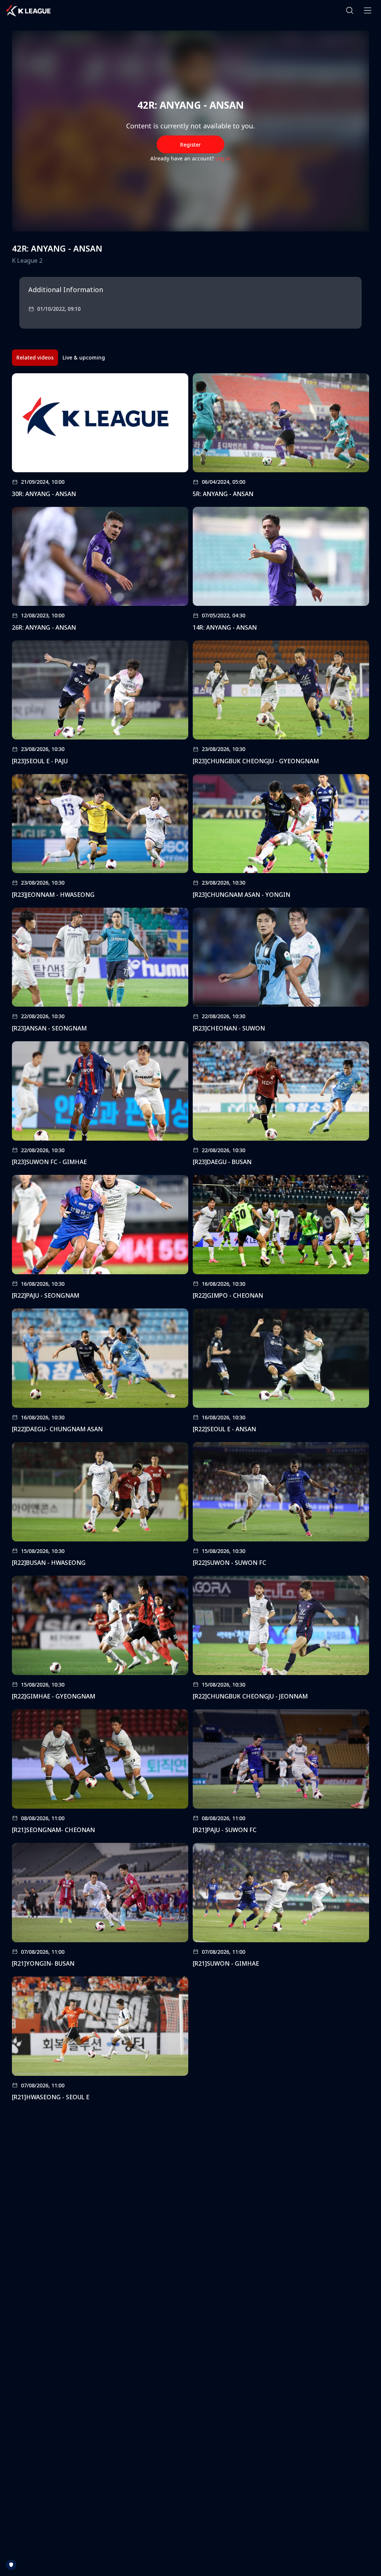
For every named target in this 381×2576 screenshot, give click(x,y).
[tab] (35, 358)
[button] (350, 10)
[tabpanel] (190, 1239)
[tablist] (61, 358)
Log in (223, 158)
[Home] (28, 10)
